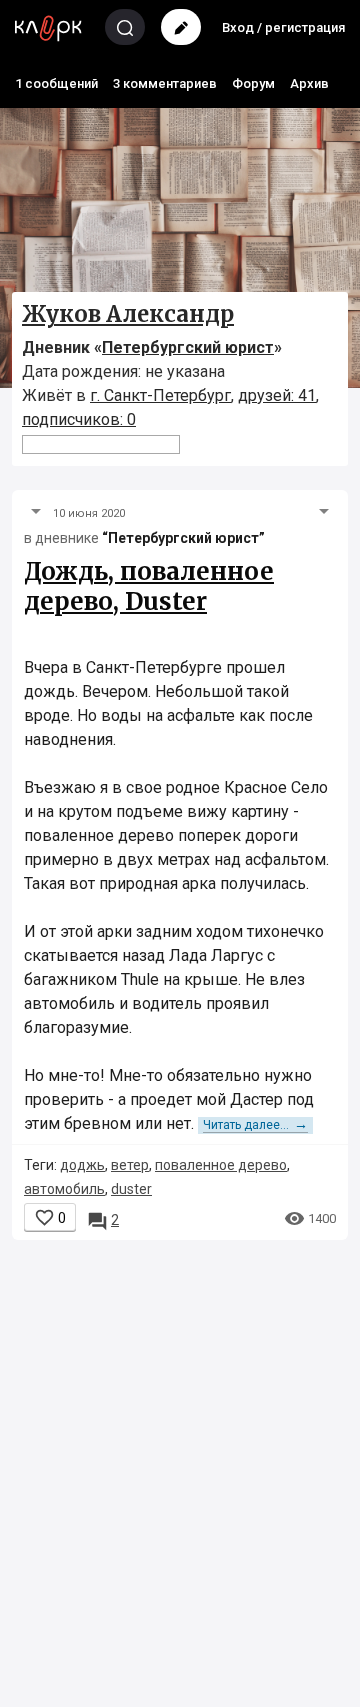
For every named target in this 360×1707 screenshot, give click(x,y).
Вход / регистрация (283, 27)
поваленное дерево (221, 1165)
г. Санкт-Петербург (160, 395)
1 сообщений (56, 83)
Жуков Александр (128, 314)
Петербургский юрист (188, 347)
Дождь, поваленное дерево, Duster (149, 586)
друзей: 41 (277, 395)
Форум (253, 83)
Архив (309, 83)
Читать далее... (255, 1125)
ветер (130, 1165)
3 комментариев (165, 83)
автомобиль (64, 1189)
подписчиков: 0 (79, 419)
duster (131, 1189)
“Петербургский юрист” (183, 538)
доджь (82, 1165)
